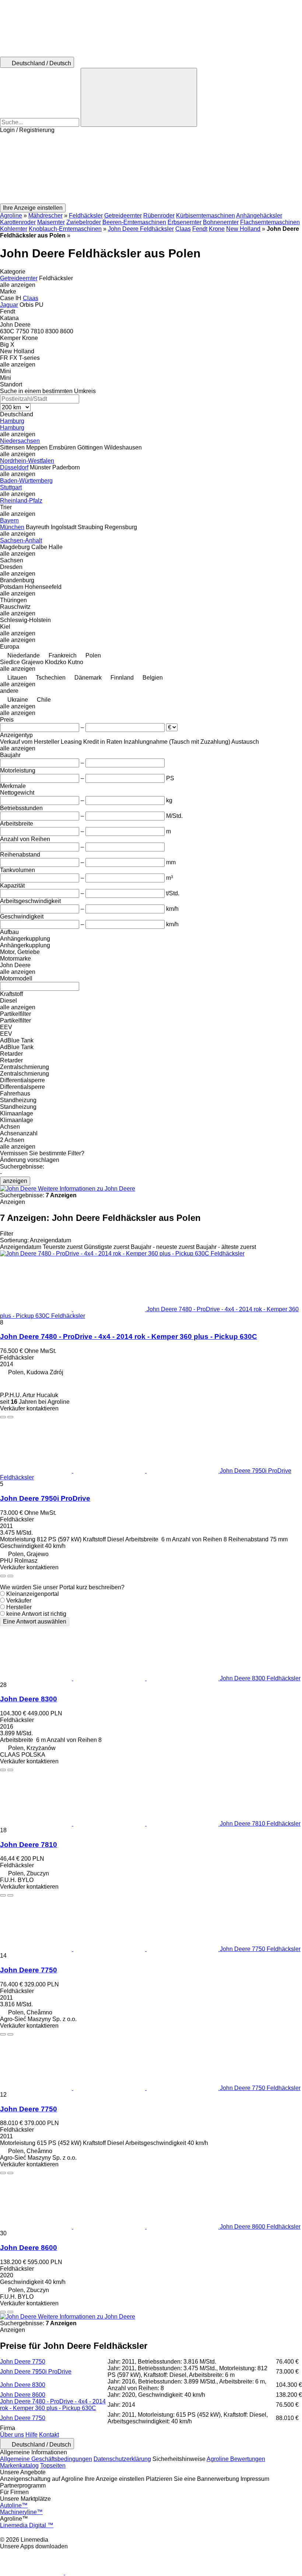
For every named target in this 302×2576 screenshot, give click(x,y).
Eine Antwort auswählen (35, 1622)
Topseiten (53, 2466)
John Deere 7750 (29, 1970)
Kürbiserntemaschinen (206, 216)
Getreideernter (123, 216)
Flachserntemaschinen (270, 222)
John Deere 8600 (29, 2248)
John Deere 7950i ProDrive (45, 1498)
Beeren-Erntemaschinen (134, 222)
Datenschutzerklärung (122, 2459)
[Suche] (139, 97)
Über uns (12, 2435)
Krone (217, 229)
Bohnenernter (221, 222)
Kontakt (49, 2435)
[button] (151, 169)
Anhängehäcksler (259, 216)
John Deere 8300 (29, 1699)
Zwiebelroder (84, 222)
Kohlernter (14, 229)
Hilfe (31, 2435)
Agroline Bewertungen (236, 2459)
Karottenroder (18, 222)
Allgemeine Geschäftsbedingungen (46, 2459)
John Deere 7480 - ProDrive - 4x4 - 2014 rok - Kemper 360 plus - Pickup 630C (129, 1336)
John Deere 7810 (29, 1845)
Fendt (200, 229)
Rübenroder (159, 216)
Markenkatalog (19, 2466)
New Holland (243, 229)
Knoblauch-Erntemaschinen (65, 229)
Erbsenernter (185, 222)
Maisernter (51, 222)
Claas (183, 229)
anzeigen (15, 1181)
